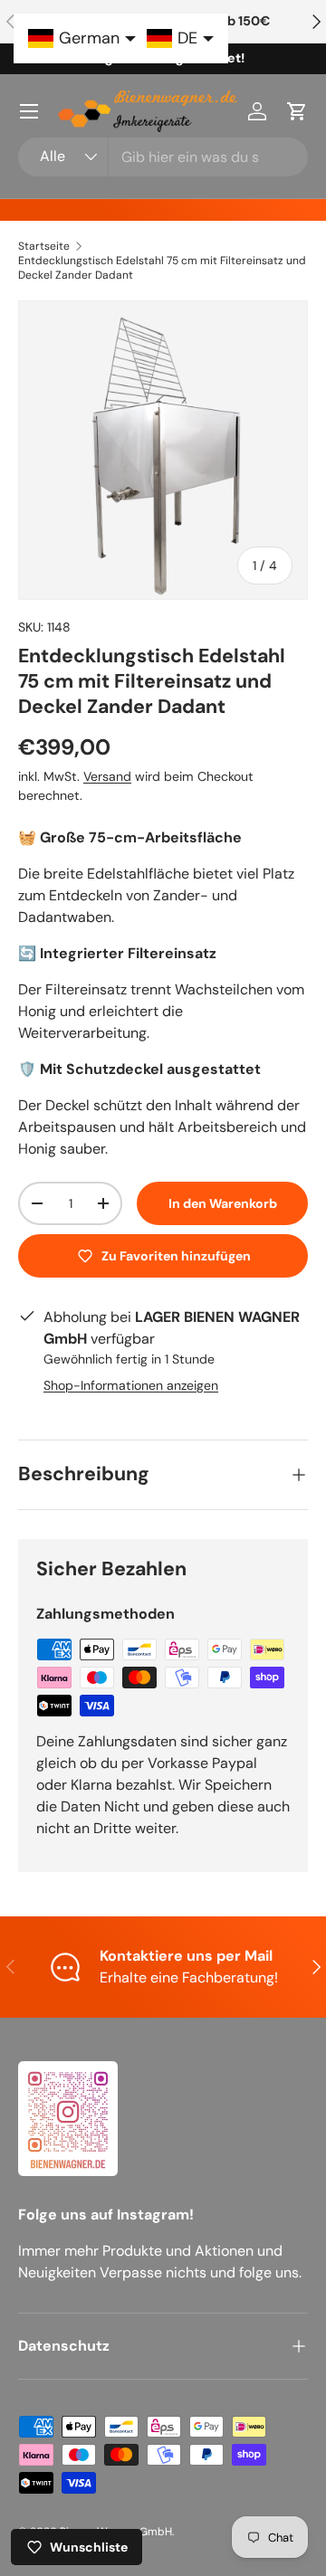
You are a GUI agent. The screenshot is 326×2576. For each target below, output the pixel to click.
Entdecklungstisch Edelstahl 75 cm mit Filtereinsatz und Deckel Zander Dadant (162, 268)
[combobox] (163, 157)
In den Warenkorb (223, 1203)
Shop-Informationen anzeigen (131, 1385)
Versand (107, 776)
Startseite (44, 246)
